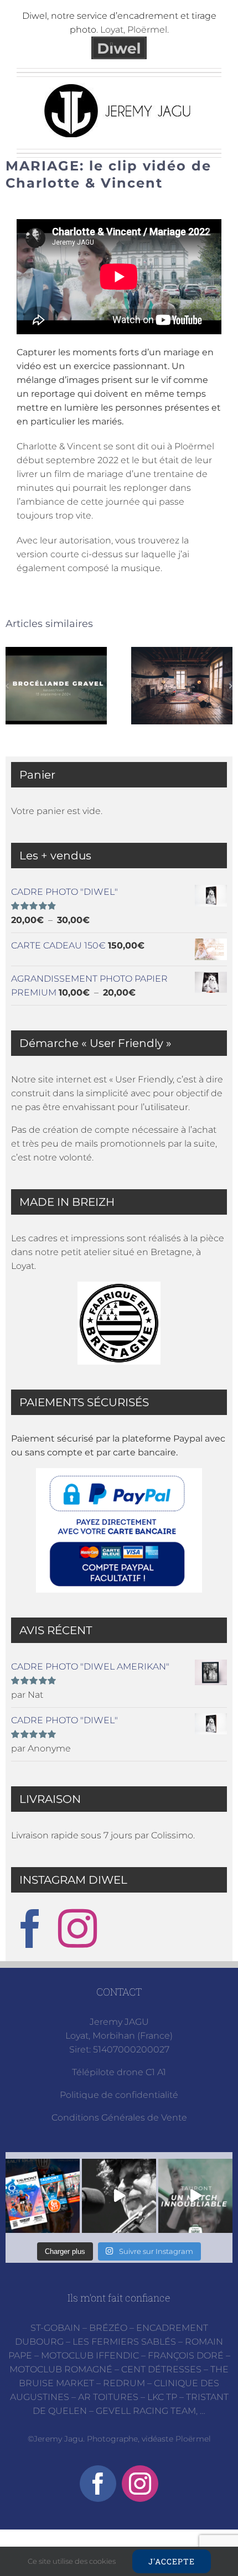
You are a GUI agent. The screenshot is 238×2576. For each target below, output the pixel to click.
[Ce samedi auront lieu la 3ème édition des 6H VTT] (43, 2196)
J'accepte (172, 2561)
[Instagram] (77, 1929)
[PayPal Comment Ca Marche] (119, 1530)
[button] (7, 686)
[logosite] (119, 87)
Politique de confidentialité (119, 2095)
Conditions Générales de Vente (119, 2118)
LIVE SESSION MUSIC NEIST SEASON (182, 686)
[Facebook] (30, 1929)
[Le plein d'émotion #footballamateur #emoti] (195, 2196)
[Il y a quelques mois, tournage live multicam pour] (119, 2196)
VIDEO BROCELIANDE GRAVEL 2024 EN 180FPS (56, 686)
